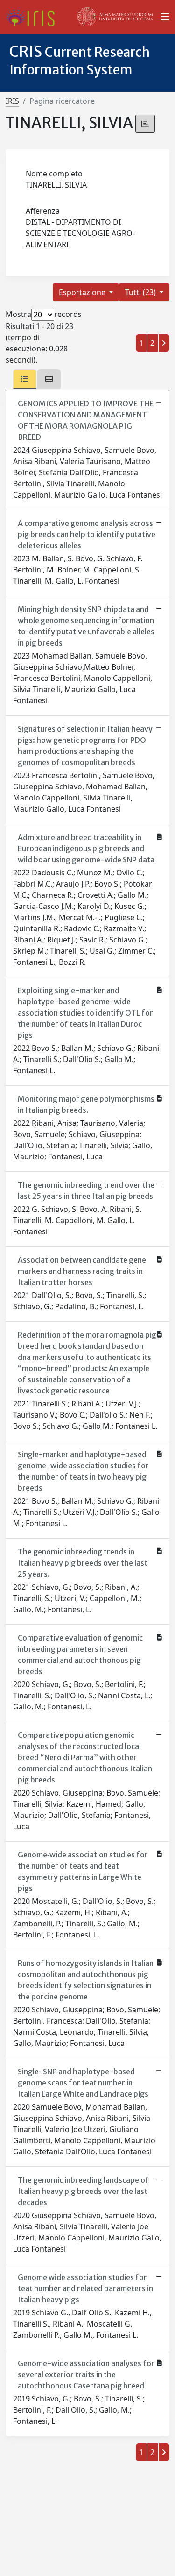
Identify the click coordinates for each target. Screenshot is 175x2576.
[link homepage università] (115, 17)
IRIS (12, 101)
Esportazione (83, 292)
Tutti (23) (141, 292)
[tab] (25, 379)
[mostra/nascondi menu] (165, 17)
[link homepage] (34, 17)
